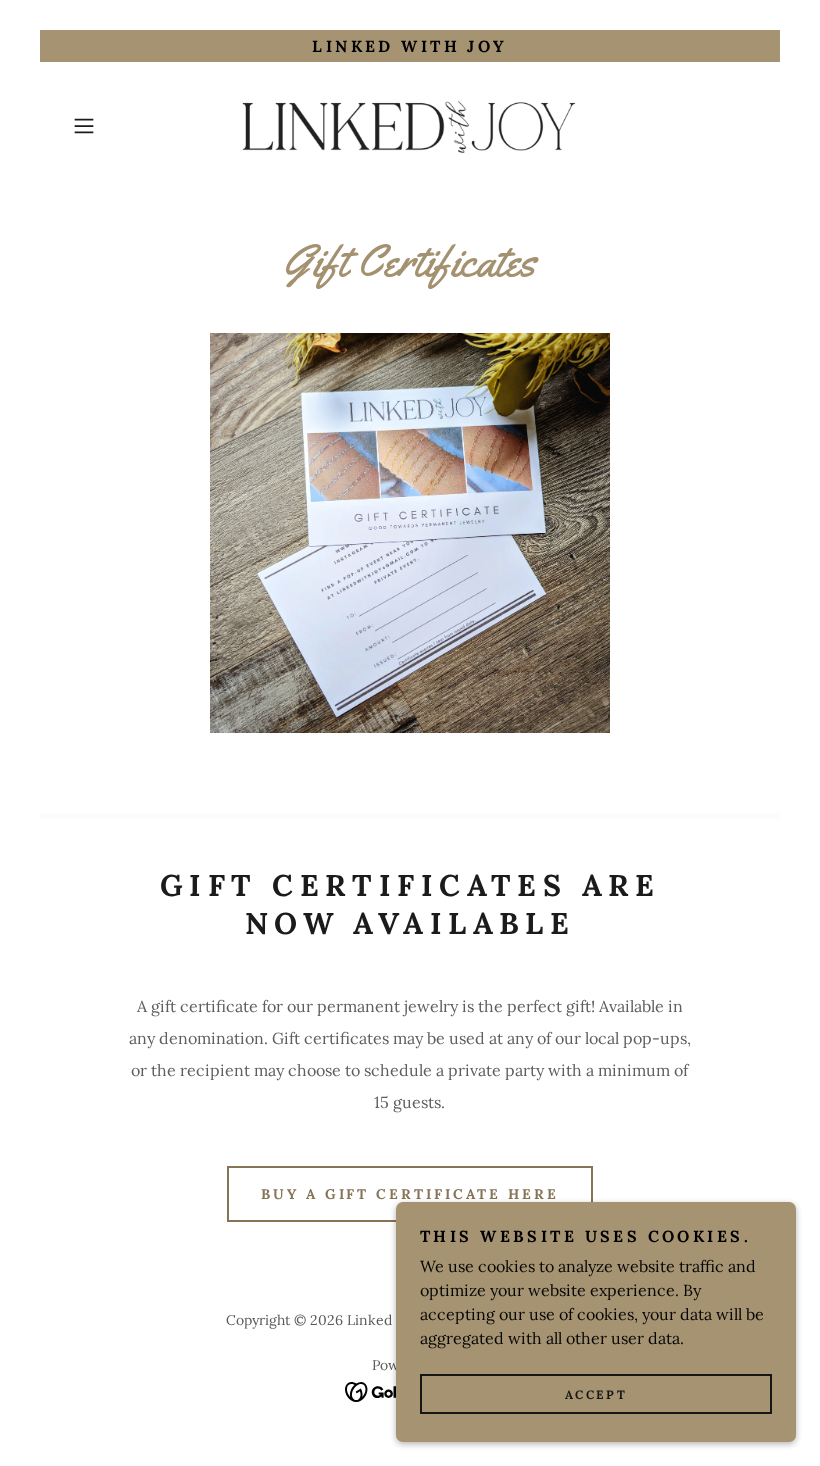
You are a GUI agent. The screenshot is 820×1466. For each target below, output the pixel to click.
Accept (596, 1394)
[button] (116, 126)
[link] (410, 126)
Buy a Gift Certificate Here (410, 1194)
